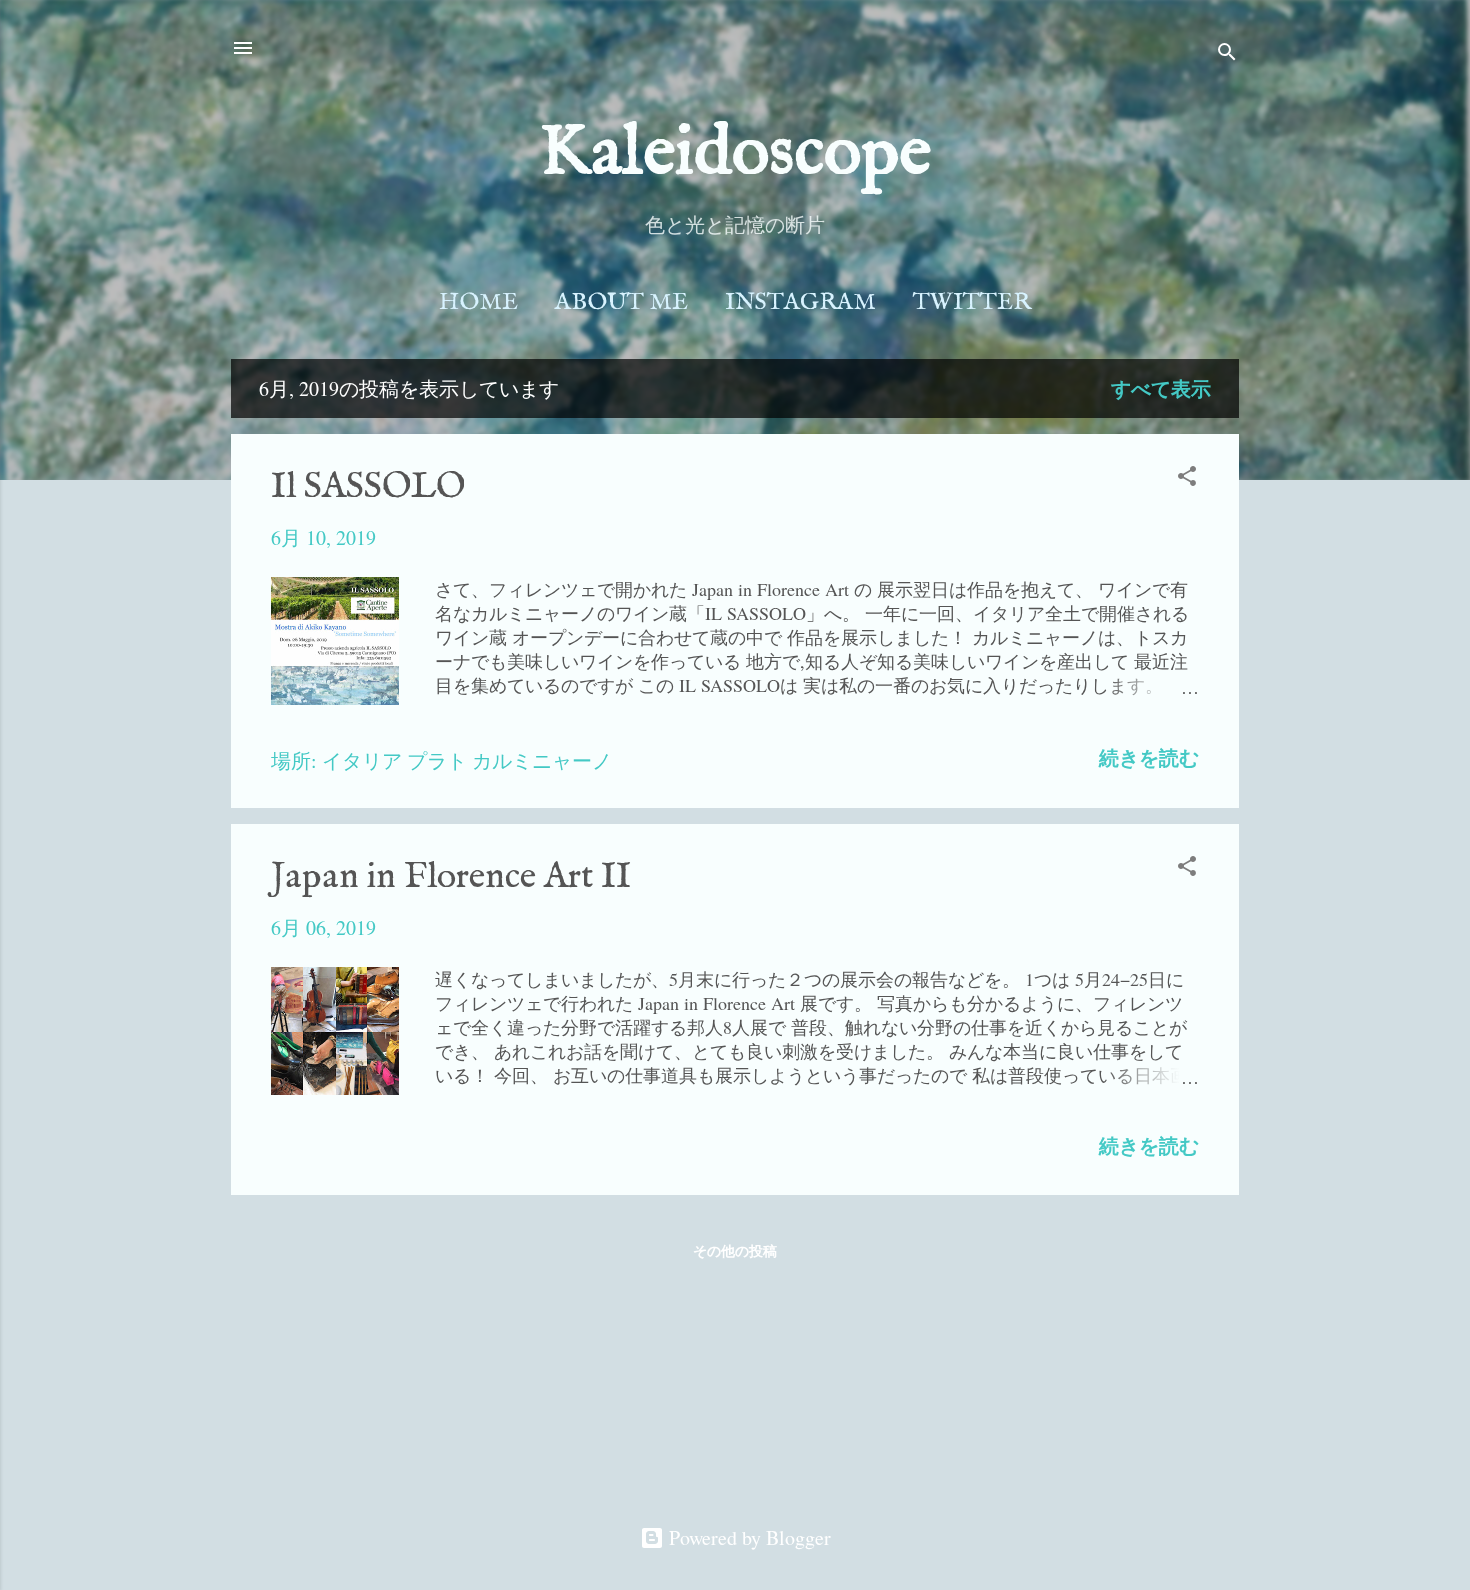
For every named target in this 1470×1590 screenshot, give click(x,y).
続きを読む (1149, 757)
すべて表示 (1161, 388)
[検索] (1227, 54)
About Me (621, 302)
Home (478, 302)
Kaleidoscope (735, 154)
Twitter (972, 302)
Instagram (800, 302)
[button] (1187, 478)
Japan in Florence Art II (451, 877)
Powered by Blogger (747, 1537)
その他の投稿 (735, 1250)
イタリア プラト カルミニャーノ (467, 760)
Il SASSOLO (368, 487)
